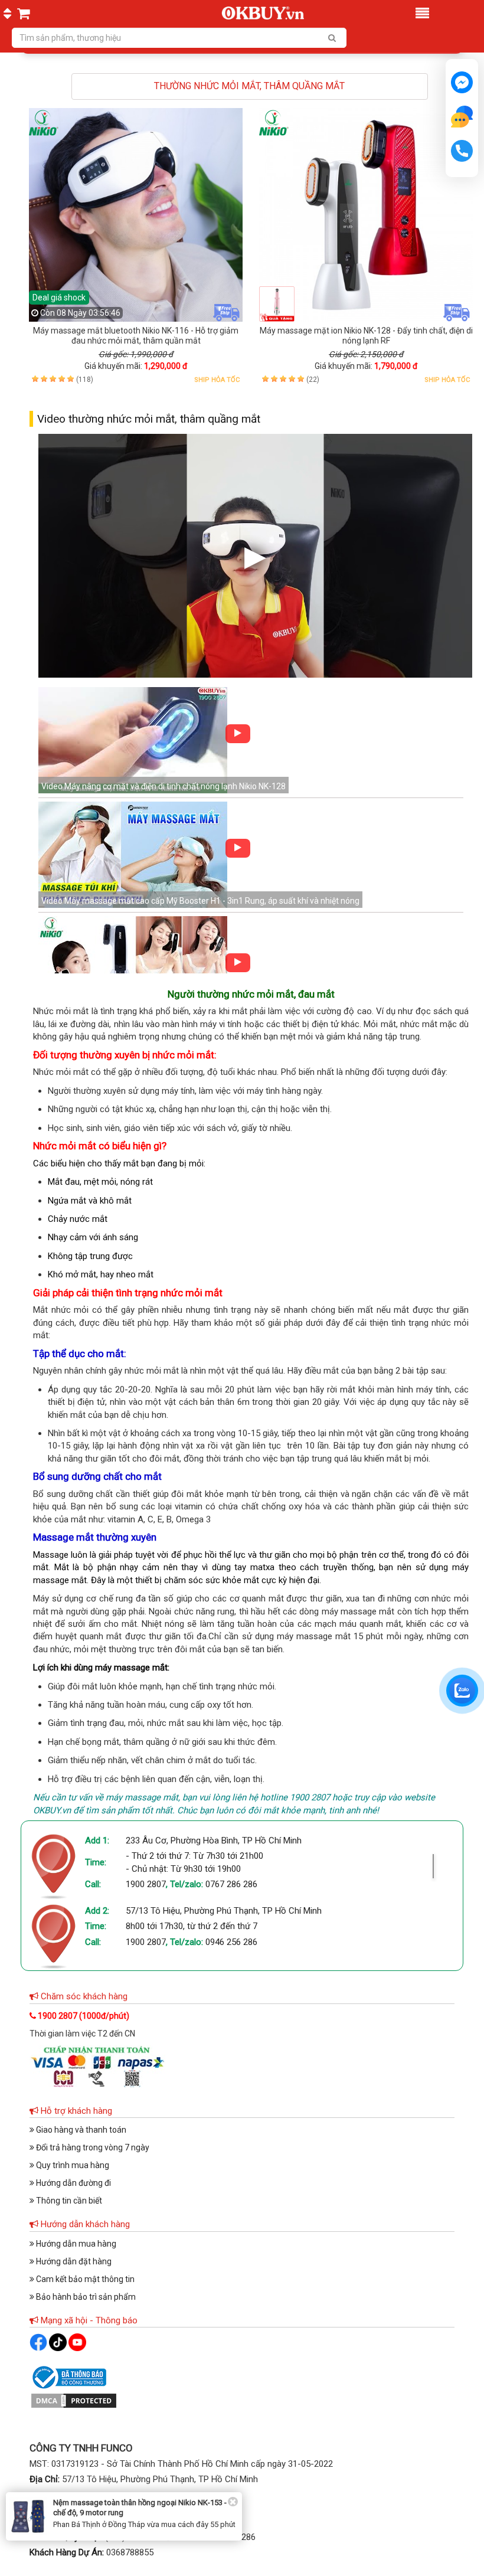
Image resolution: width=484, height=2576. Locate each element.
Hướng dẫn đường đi (73, 2183)
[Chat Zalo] (462, 1691)
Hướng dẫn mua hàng (75, 2244)
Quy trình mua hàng (72, 2165)
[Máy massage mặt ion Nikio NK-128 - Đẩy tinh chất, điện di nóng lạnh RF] (366, 215)
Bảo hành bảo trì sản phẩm (85, 2297)
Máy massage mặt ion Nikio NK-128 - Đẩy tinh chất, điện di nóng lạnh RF (366, 336)
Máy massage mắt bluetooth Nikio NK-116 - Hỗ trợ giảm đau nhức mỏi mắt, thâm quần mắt (136, 336)
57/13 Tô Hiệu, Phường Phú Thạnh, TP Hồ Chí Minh (224, 1911)
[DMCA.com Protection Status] (74, 2400)
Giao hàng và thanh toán (80, 2130)
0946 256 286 (231, 1942)
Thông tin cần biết (68, 2201)
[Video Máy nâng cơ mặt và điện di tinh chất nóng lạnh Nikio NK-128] (133, 741)
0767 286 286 (231, 1884)
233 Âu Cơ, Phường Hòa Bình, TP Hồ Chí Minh (214, 1841)
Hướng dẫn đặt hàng (73, 2261)
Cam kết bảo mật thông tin (84, 2279)
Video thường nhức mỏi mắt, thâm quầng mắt (149, 419)
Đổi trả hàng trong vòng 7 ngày (92, 2147)
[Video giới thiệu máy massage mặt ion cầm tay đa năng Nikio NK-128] (133, 970)
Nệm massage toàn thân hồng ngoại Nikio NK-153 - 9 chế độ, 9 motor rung (143, 2508)
